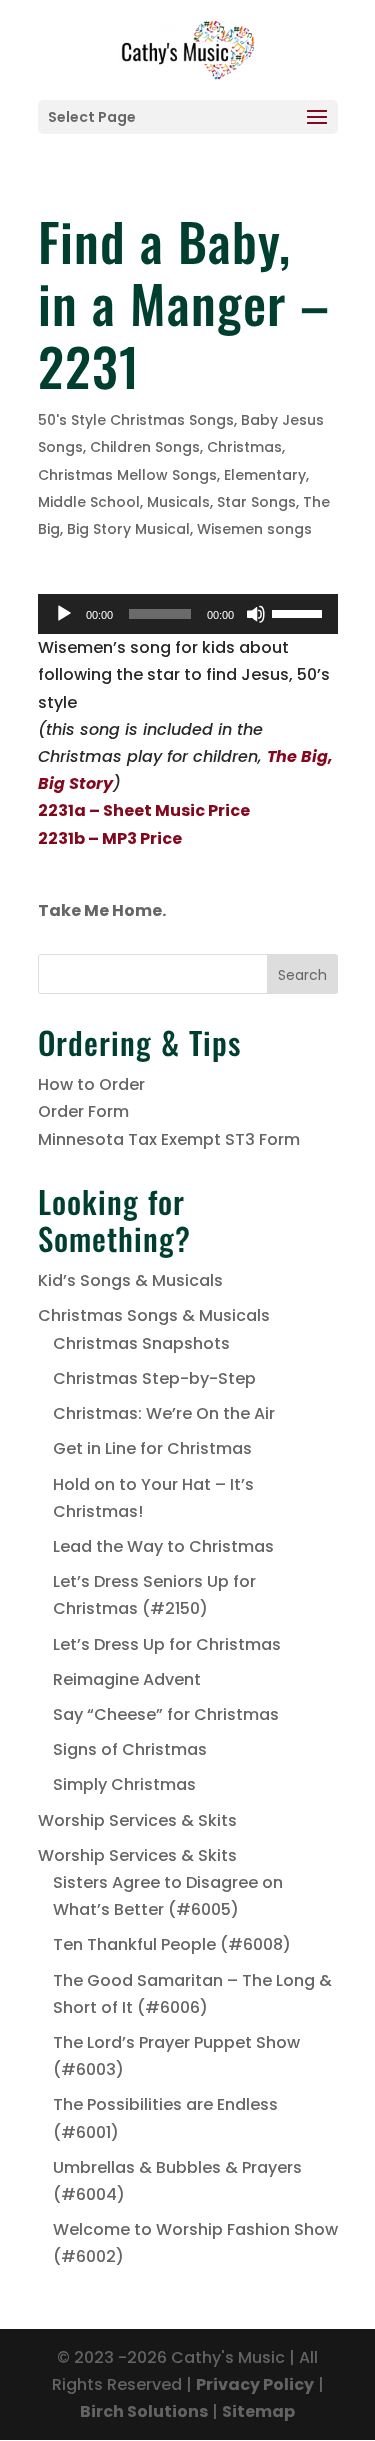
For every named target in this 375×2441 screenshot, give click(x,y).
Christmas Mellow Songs (127, 475)
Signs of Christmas (130, 1749)
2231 (56, 838)
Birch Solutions (144, 2411)
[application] (188, 614)
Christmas (244, 447)
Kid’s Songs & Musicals (130, 1280)
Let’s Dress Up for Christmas (167, 1644)
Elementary (265, 475)
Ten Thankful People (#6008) (172, 1944)
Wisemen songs (254, 529)
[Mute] (256, 614)
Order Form (83, 1111)
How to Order (91, 1084)
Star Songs (256, 502)
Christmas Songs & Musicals (154, 1315)
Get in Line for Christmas (152, 1448)
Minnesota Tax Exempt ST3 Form (169, 1139)
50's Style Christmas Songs (136, 420)
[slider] (300, 612)
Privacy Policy (255, 2384)
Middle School (89, 502)
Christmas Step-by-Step (154, 1378)
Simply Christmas (124, 1784)
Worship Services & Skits (137, 1820)
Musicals (178, 502)
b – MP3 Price (128, 838)
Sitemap (258, 2411)
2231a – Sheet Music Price (144, 810)
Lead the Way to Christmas (163, 1546)
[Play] (64, 614)
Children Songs (145, 447)
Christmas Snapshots (141, 1343)
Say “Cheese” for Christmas (166, 1714)
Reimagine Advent (127, 1679)
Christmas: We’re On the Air (164, 1413)
